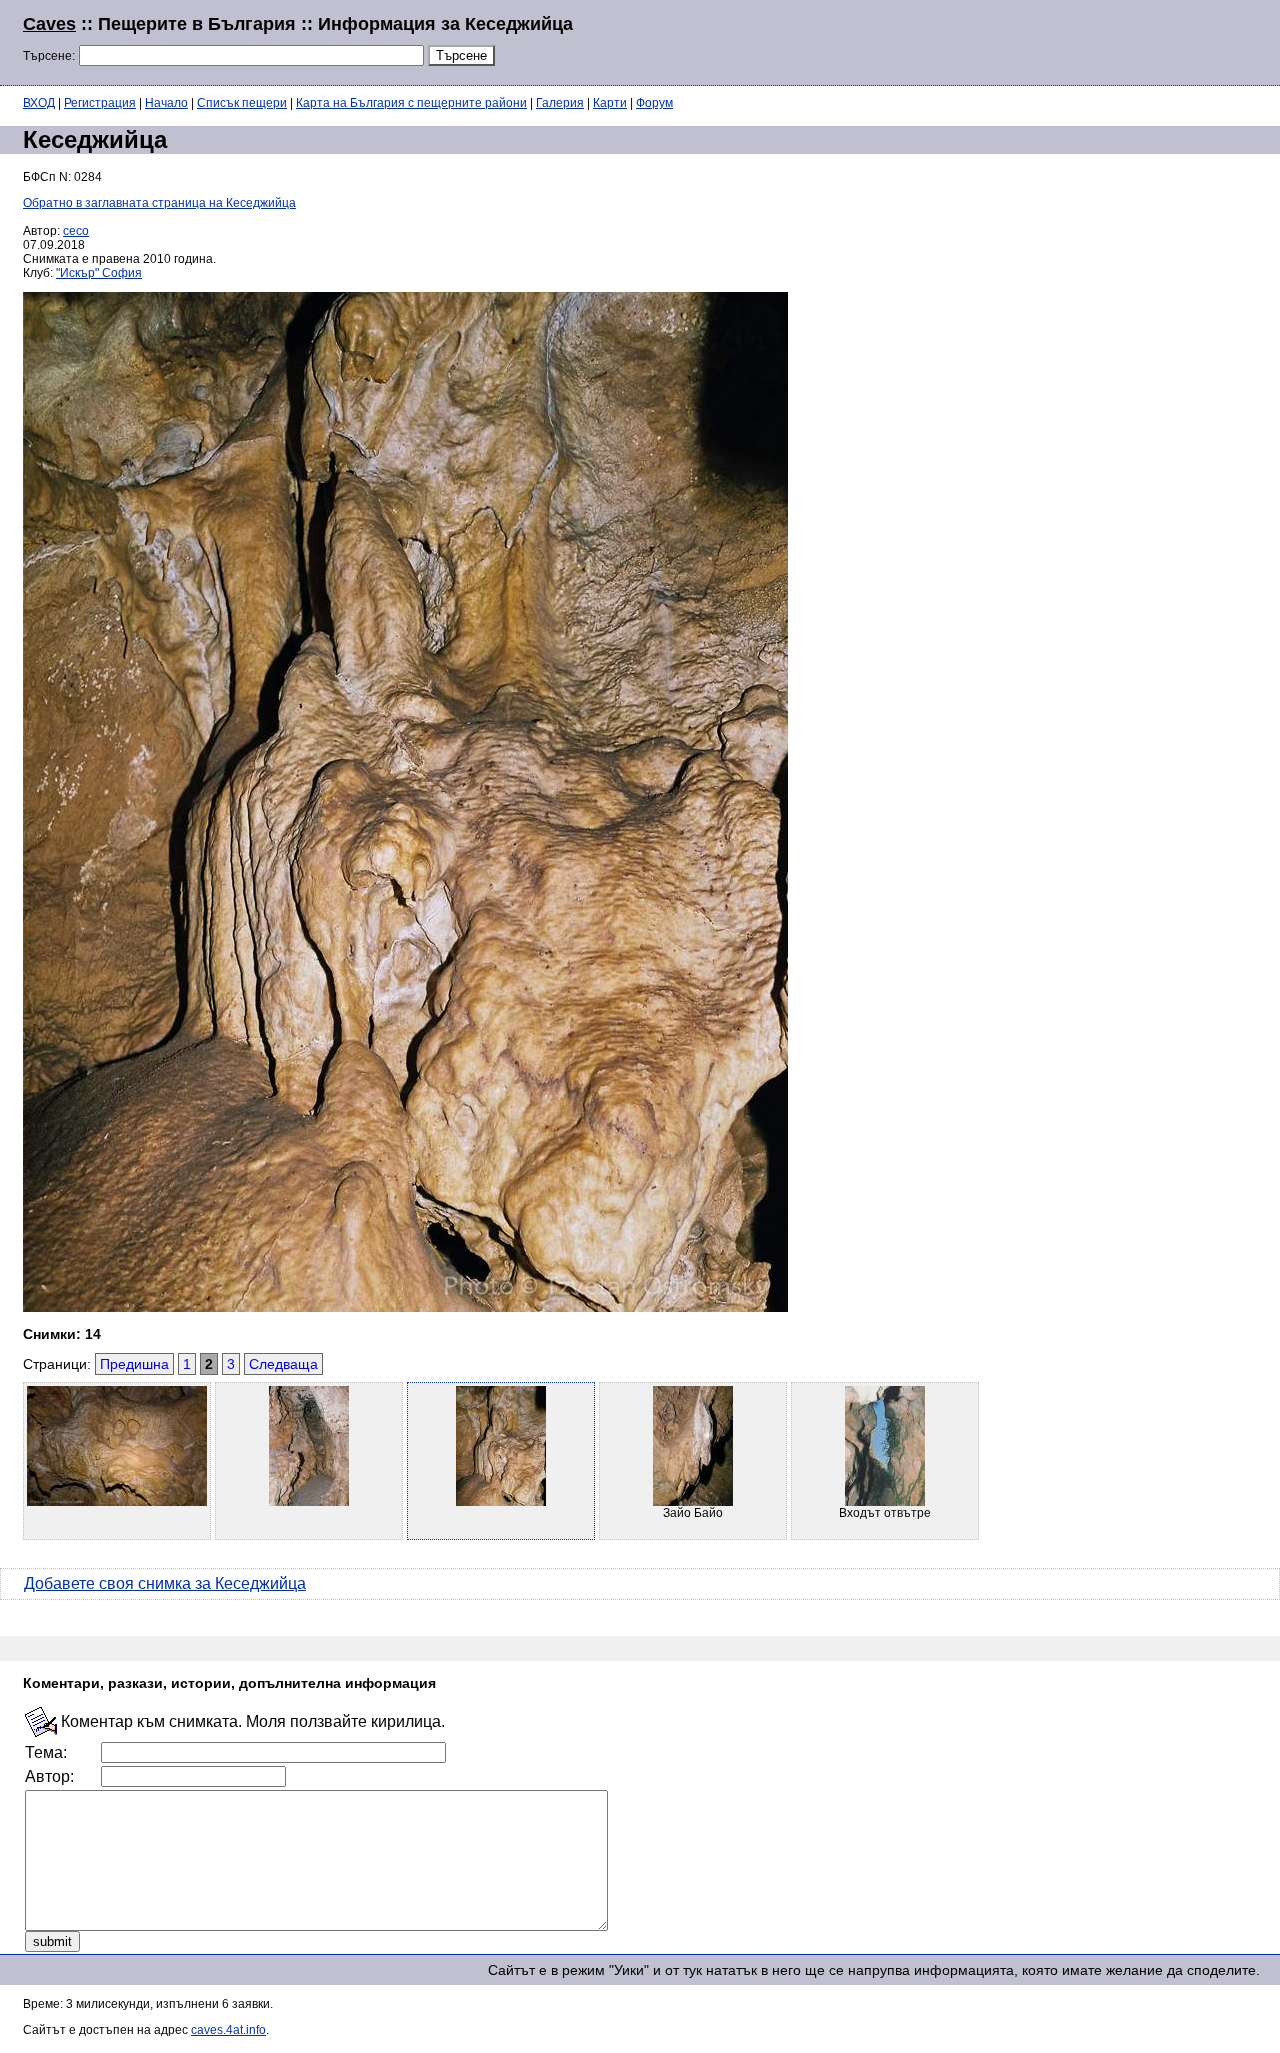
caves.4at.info (228, 2030)
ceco (76, 231)
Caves (49, 24)
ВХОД (39, 103)
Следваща (283, 1364)
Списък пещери (242, 103)
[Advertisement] (1014, 40)
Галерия (560, 103)
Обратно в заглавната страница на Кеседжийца (159, 203)
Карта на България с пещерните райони (411, 103)
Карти (610, 103)
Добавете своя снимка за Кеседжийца (165, 1583)
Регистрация (100, 103)
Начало (166, 103)
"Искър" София (99, 273)
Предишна (134, 1364)
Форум (654, 103)
